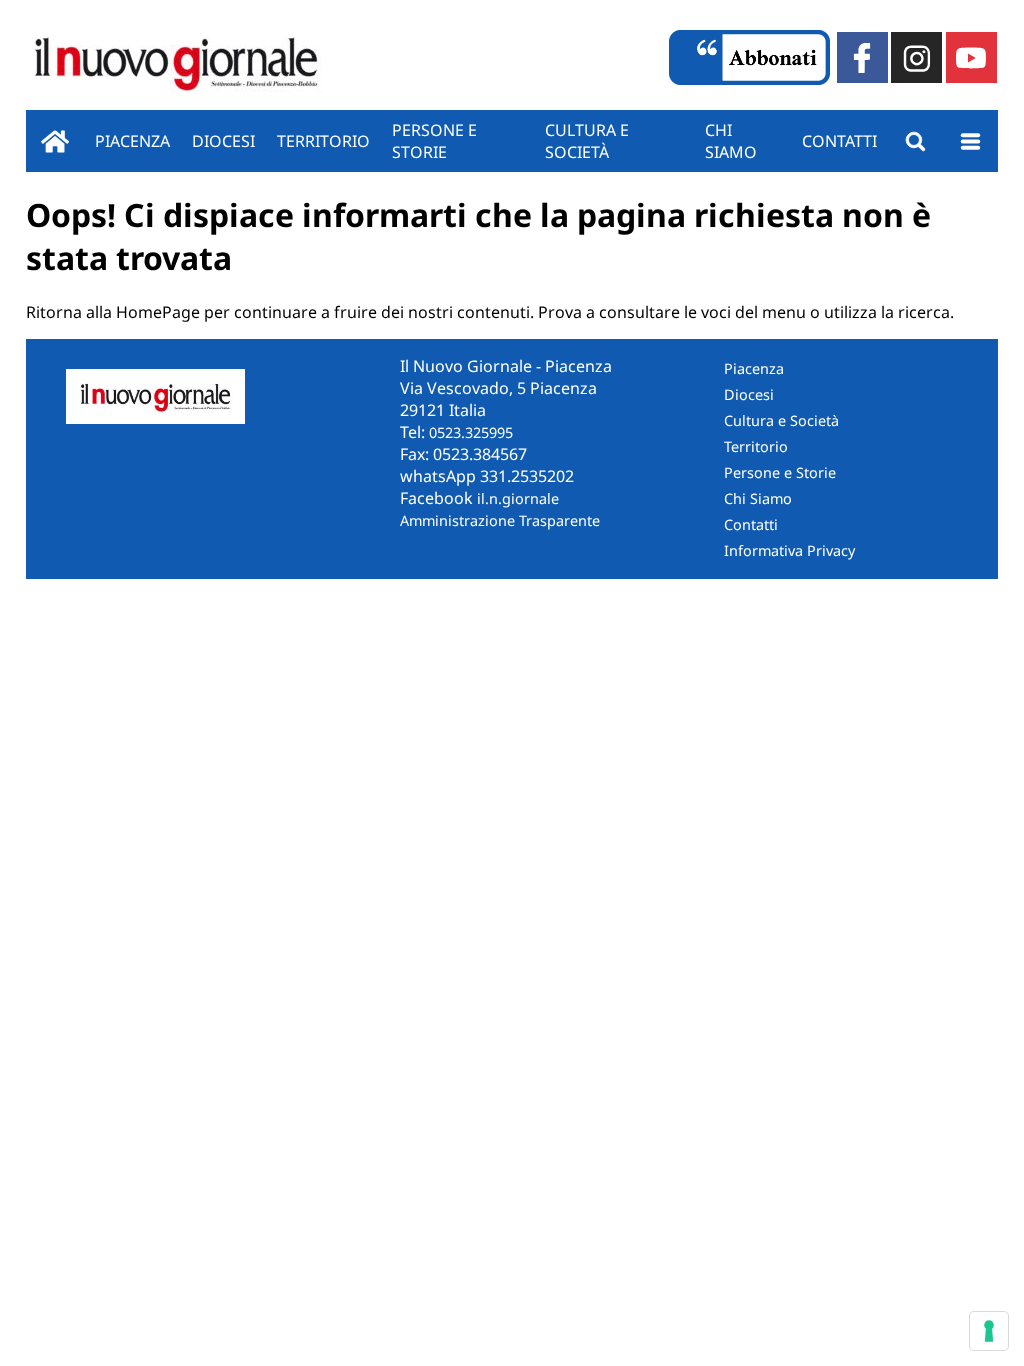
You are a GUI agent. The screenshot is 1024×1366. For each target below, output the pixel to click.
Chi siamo (731, 141)
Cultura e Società (587, 141)
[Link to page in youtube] (971, 57)
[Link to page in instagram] (916, 57)
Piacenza (132, 141)
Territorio (323, 141)
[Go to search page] (915, 141)
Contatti (839, 141)
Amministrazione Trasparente (500, 520)
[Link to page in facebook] (862, 57)
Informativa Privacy (789, 550)
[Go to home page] (55, 141)
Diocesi (223, 141)
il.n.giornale (518, 498)
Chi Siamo (758, 498)
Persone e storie (434, 141)
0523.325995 (471, 432)
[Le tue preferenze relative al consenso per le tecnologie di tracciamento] (989, 1331)
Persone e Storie (780, 472)
